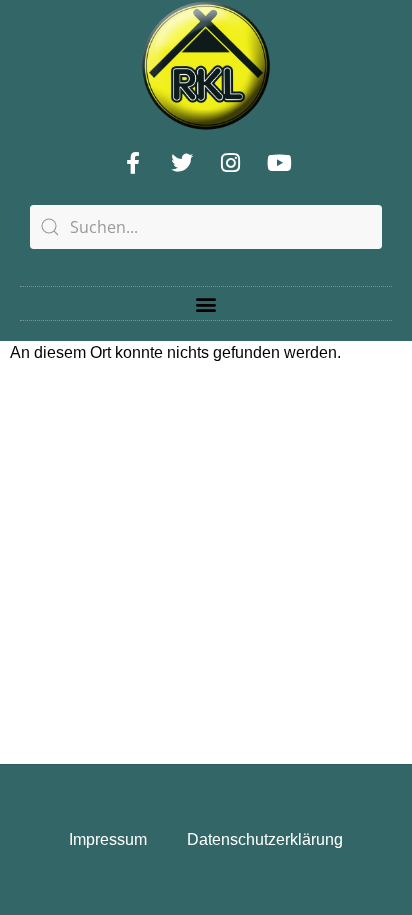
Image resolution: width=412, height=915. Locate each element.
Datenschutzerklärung (265, 839)
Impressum (108, 839)
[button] (206, 303)
